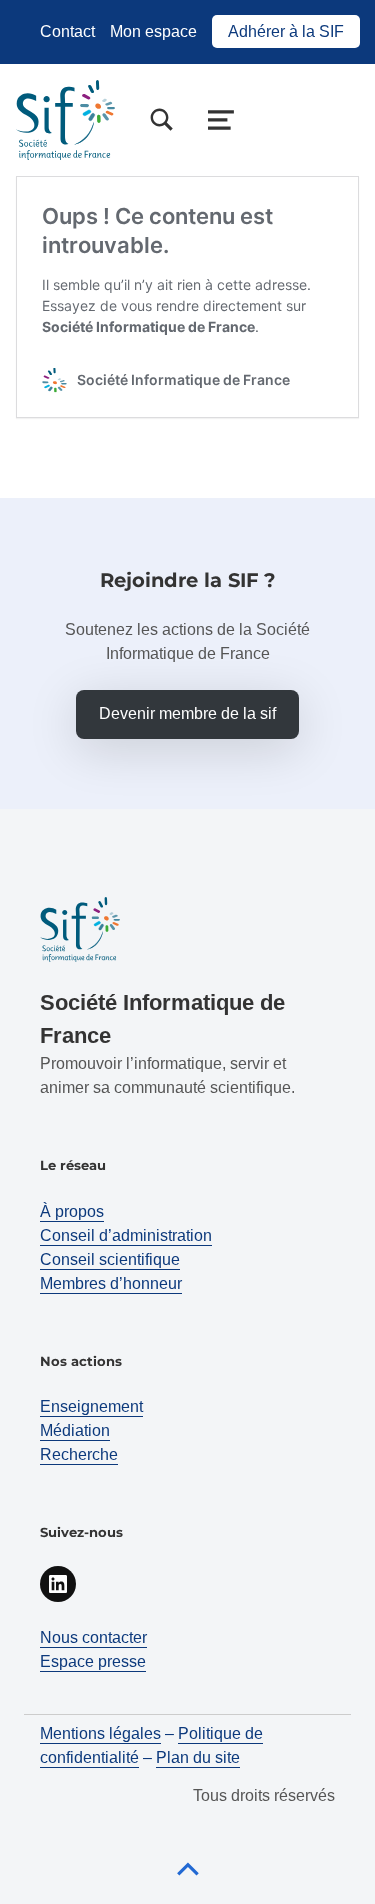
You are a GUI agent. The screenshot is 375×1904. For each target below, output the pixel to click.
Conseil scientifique (110, 1259)
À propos (72, 1211)
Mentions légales (100, 1733)
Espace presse (93, 1661)
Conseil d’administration (126, 1235)
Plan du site (198, 1757)
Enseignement (91, 1406)
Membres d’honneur (111, 1283)
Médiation (75, 1430)
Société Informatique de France (148, 326)
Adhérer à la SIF (286, 31)
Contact (67, 31)
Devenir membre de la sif (187, 713)
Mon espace (153, 31)
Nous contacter (93, 1637)
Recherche (79, 1454)
